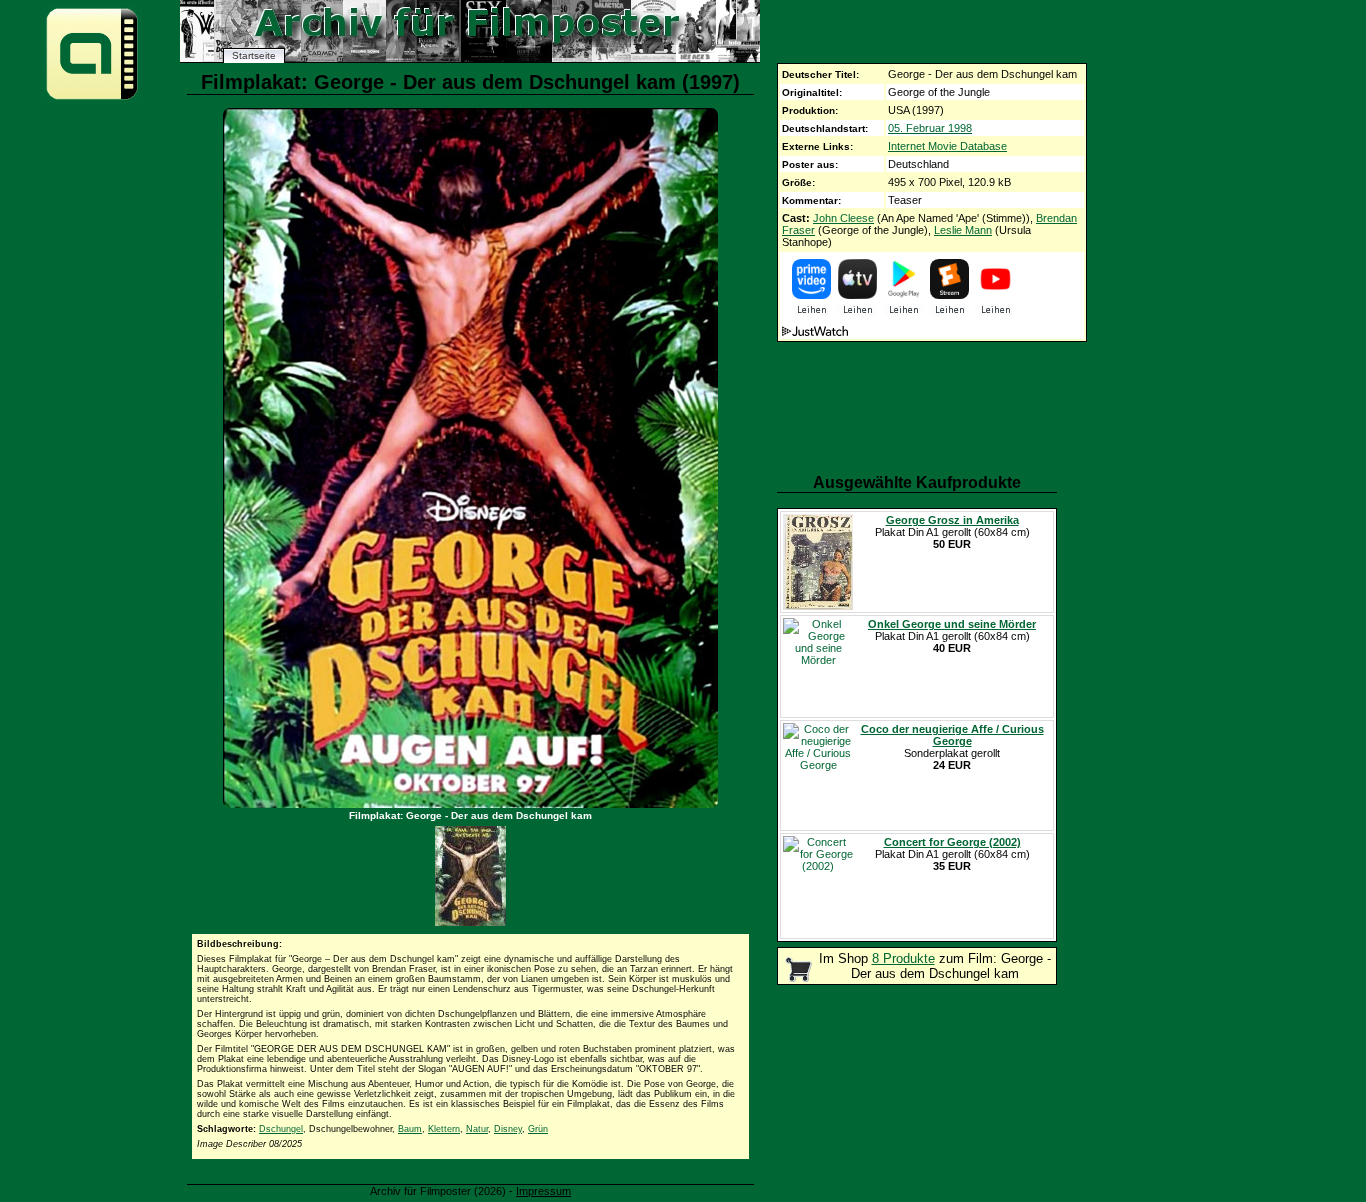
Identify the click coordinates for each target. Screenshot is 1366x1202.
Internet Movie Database (947, 146)
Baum (410, 1129)
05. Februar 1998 (930, 128)
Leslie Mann (963, 230)
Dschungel (281, 1129)
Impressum (543, 1191)
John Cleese (843, 218)
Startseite (254, 55)
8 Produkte (903, 958)
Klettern (444, 1129)
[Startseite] (92, 98)
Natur (477, 1129)
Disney (508, 1129)
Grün (538, 1129)
